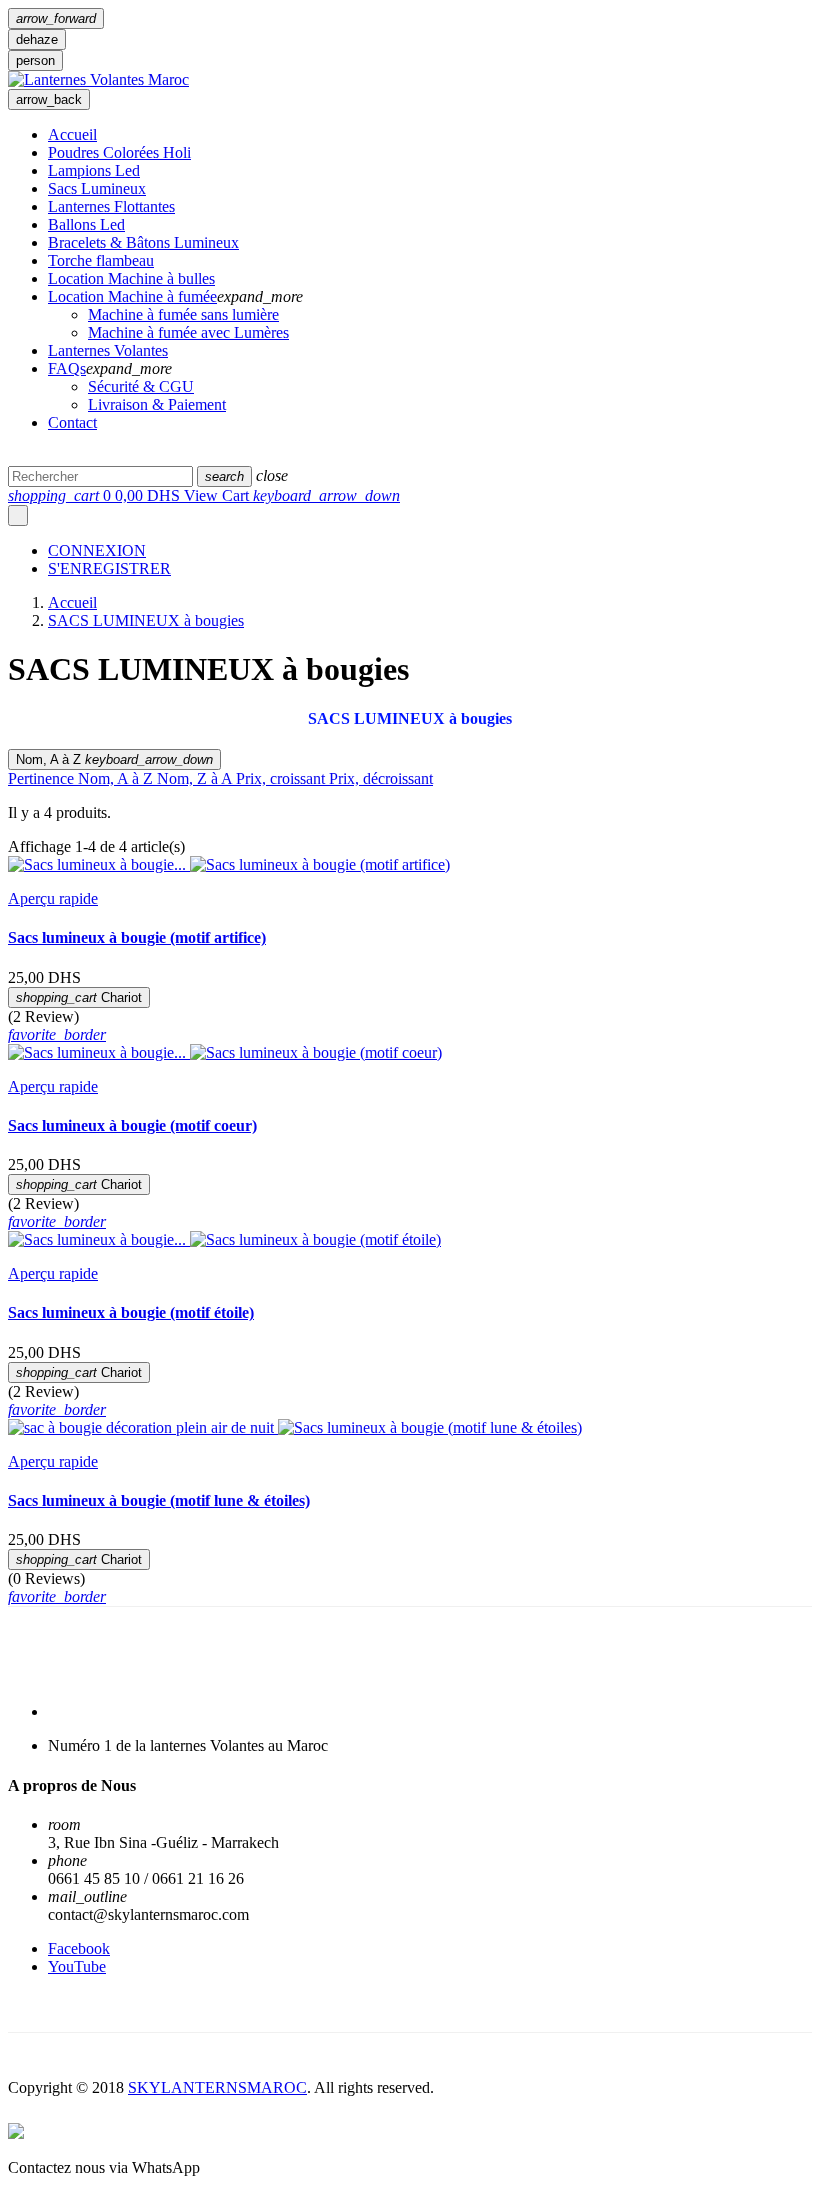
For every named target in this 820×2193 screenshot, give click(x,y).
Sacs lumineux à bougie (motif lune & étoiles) (159, 1500)
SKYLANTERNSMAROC (217, 2087)
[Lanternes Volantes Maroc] (98, 79)
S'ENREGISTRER (109, 568)
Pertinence (43, 778)
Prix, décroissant (381, 778)
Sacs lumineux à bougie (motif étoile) (131, 1312)
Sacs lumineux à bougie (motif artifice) (137, 937)
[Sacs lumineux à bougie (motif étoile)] (315, 1239)
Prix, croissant (282, 778)
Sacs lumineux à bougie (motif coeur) (132, 1125)
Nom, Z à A (196, 778)
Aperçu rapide (53, 898)
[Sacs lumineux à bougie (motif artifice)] (320, 864)
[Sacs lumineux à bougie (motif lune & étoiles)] (430, 1427)
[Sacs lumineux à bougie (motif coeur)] (316, 1052)
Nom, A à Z (114, 759)
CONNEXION (97, 550)
